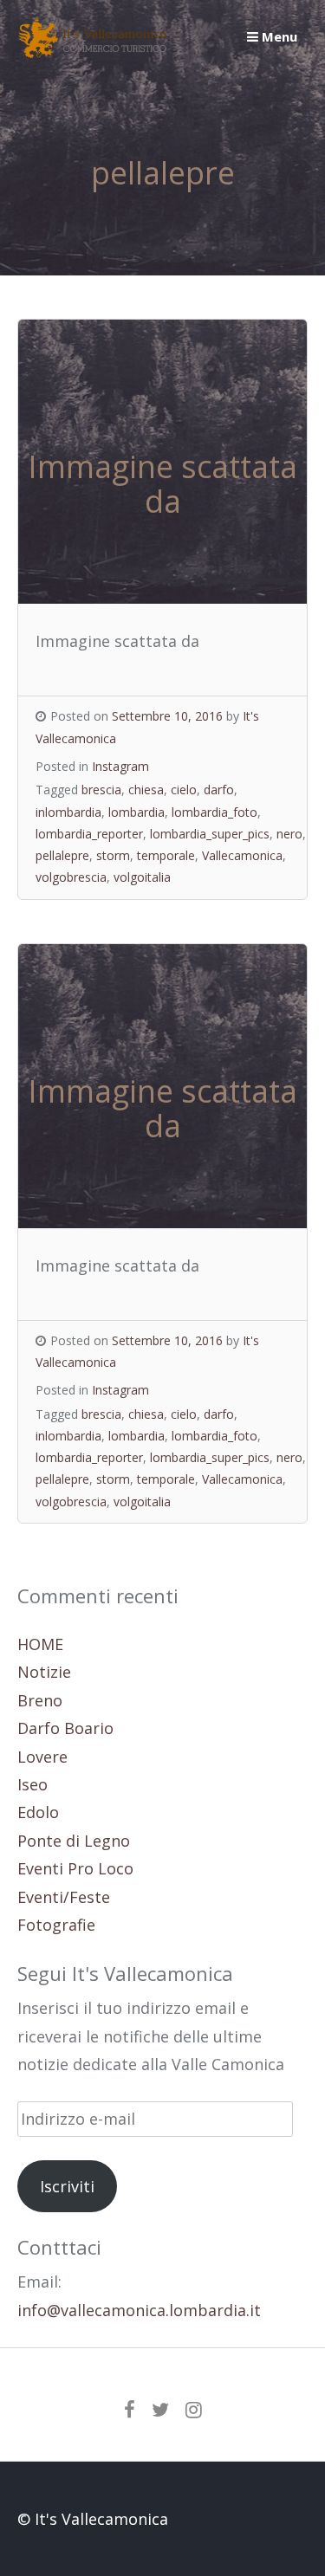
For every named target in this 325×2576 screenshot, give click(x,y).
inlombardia (68, 812)
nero (289, 834)
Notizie (44, 1672)
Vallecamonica (242, 855)
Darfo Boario (65, 1728)
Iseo (32, 1784)
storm (113, 855)
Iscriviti (67, 2186)
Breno (40, 1700)
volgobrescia (71, 877)
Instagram (120, 766)
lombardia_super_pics (210, 834)
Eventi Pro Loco (75, 1868)
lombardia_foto (214, 812)
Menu (278, 36)
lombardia (136, 812)
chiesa (146, 790)
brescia (101, 790)
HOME (40, 1644)
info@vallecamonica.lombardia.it (139, 2310)
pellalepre (62, 855)
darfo (219, 790)
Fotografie (56, 1925)
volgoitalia (142, 877)
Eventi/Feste (64, 1897)
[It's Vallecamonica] (93, 52)
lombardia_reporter (89, 834)
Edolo (38, 1812)
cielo (184, 790)
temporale (166, 855)
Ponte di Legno (74, 1841)
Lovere (42, 1757)
